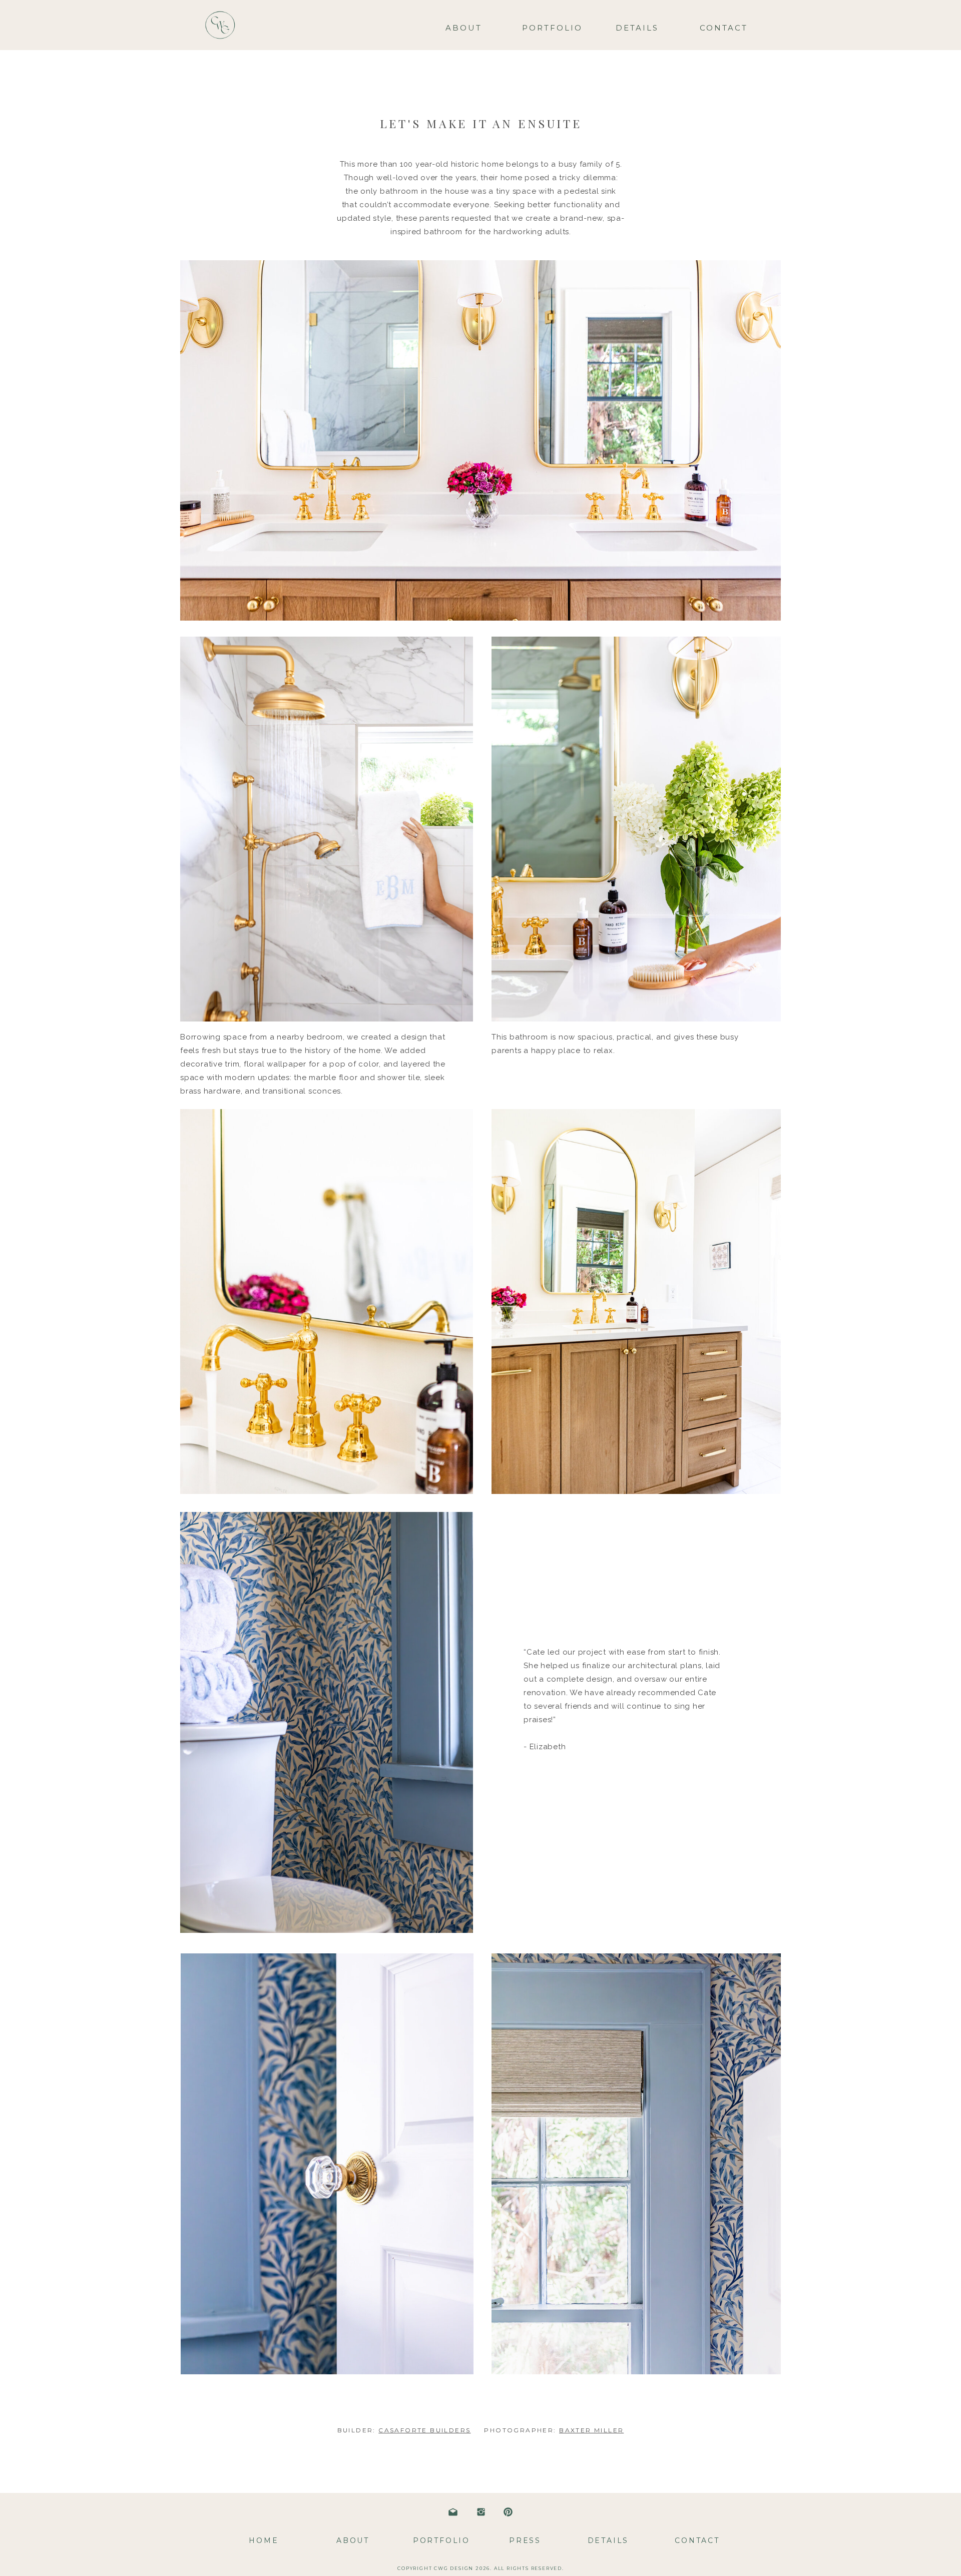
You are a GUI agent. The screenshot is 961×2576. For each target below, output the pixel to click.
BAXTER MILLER (591, 2430)
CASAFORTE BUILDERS (424, 2430)
